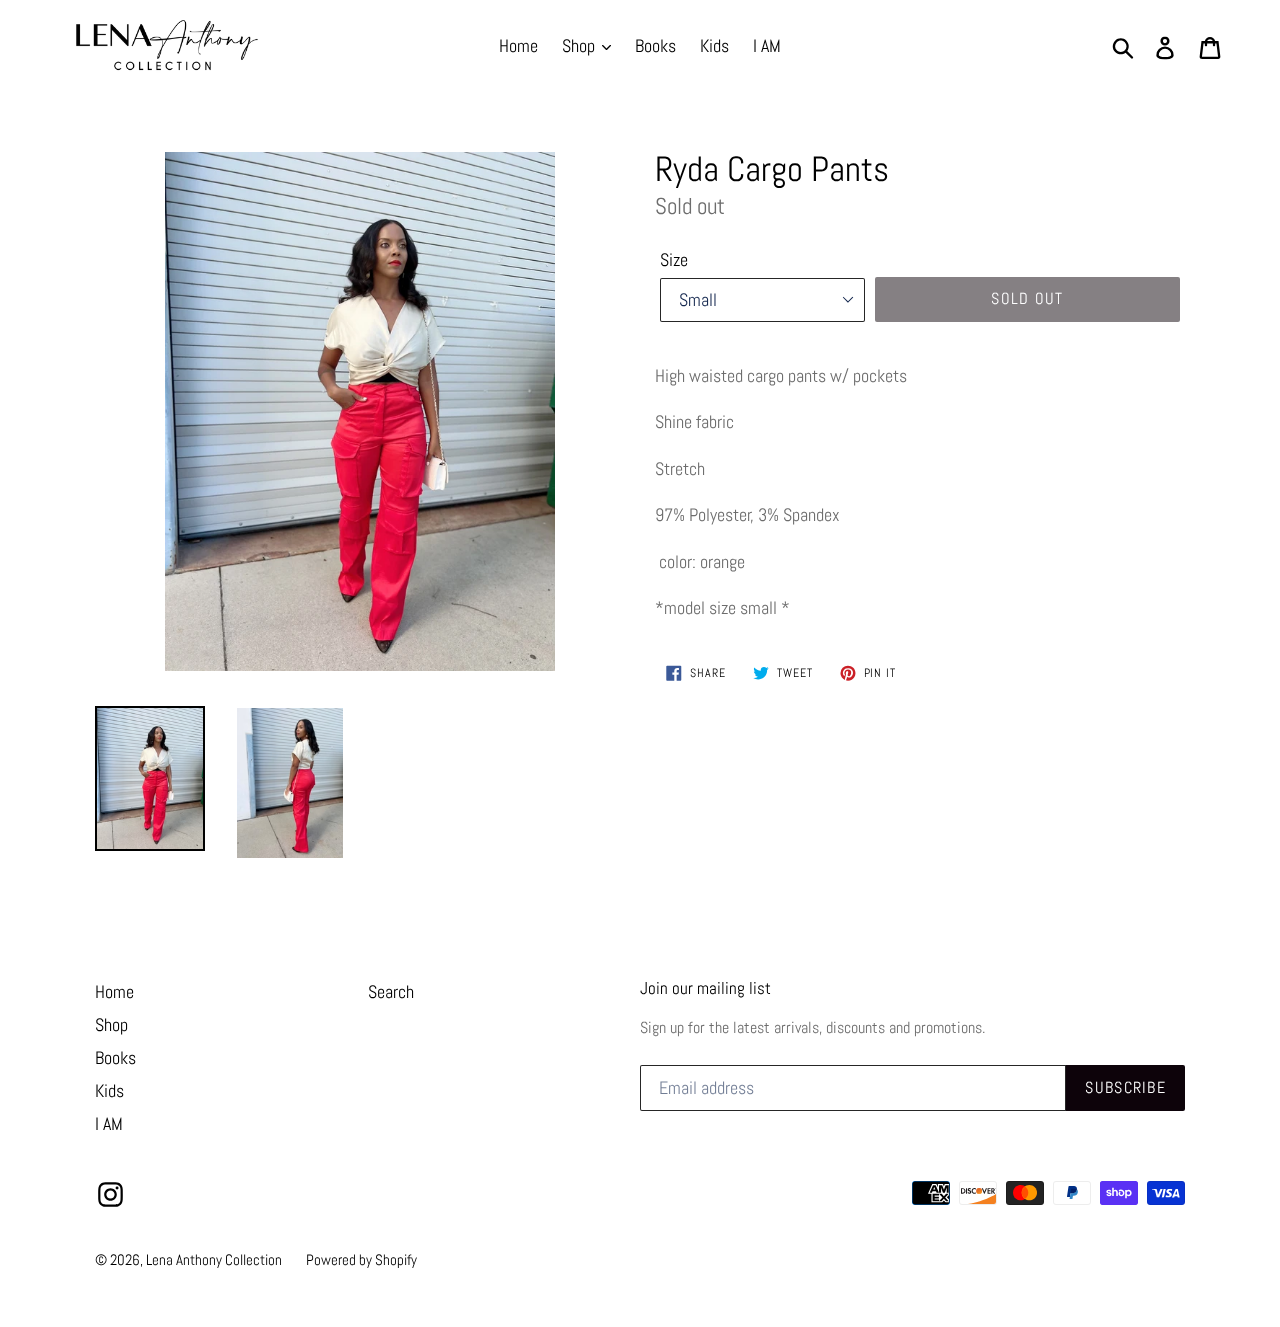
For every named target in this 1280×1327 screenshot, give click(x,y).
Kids (714, 45)
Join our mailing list (705, 988)
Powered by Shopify (361, 1259)
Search (391, 991)
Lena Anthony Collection (214, 1259)
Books (655, 45)
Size (674, 259)
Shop (580, 45)
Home (518, 45)
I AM (767, 45)
